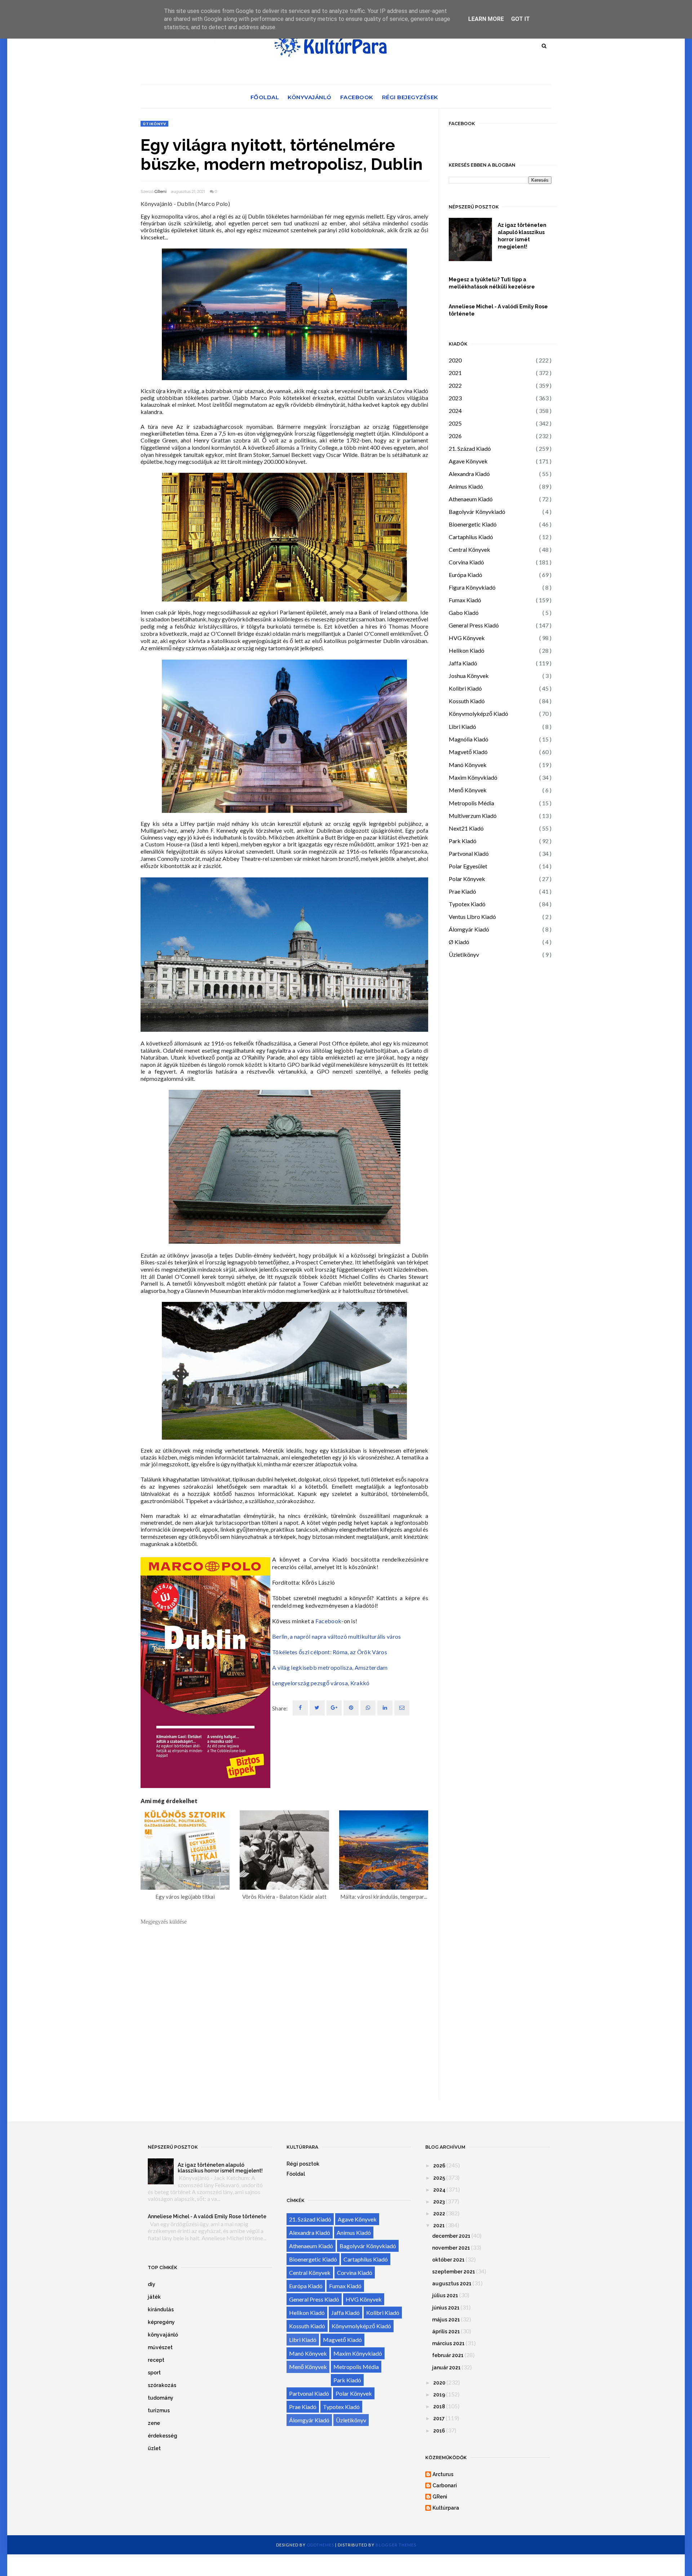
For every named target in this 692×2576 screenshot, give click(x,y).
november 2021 (451, 2248)
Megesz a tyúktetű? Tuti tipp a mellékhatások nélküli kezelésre (492, 283)
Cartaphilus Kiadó (471, 537)
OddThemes (320, 2545)
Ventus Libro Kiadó (472, 917)
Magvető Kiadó (468, 752)
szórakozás (162, 2385)
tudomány (161, 2398)
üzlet (154, 2448)
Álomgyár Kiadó (469, 929)
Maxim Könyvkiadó (473, 777)
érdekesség (163, 2436)
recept (156, 2360)
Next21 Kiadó (466, 828)
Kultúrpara (446, 2508)
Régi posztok (303, 2164)
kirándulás (161, 2309)
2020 (455, 360)
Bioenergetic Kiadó (473, 524)
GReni (161, 191)
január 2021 (446, 2368)
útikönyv (154, 124)
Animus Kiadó (466, 486)
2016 (439, 2431)
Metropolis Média (471, 803)
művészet (160, 2347)
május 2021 (446, 2320)
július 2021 (445, 2295)
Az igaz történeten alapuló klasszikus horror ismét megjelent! (522, 236)
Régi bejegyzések (410, 97)
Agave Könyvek (468, 461)
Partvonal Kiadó (469, 853)
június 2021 (446, 2308)
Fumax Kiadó (465, 600)
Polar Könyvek (467, 879)
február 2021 (448, 2355)
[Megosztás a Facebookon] (300, 1708)
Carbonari (445, 2485)
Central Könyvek (469, 549)
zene (154, 2423)
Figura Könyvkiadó (472, 587)
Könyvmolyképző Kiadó (478, 714)
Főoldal (265, 97)
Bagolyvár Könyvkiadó (477, 512)
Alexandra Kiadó (469, 474)
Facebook (357, 97)
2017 (439, 2418)
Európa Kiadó (465, 575)
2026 (455, 436)
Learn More (486, 19)
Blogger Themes (396, 2545)
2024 (455, 411)
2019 (439, 2395)
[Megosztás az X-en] (317, 1708)
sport (154, 2373)
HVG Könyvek (467, 638)
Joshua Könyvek (469, 676)
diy (152, 2284)
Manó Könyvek (468, 765)
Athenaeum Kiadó (471, 499)
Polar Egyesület (468, 866)
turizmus (159, 2410)
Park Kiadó (463, 841)
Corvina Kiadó (466, 562)
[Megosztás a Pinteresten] (402, 1708)
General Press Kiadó (474, 625)
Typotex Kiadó (467, 904)
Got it (520, 19)
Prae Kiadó (462, 891)
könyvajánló (163, 2335)
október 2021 (448, 2260)
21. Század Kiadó (470, 448)
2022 (455, 385)
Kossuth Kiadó (467, 701)
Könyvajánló (310, 97)
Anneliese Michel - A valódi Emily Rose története (498, 310)
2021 (455, 373)
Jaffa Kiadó (463, 663)
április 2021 (446, 2331)
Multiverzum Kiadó (473, 816)
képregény (161, 2322)
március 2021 (448, 2343)
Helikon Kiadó (467, 650)
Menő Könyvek (468, 790)
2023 (455, 398)
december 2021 (451, 2236)
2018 (439, 2407)
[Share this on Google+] (334, 1708)
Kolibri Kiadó (465, 688)
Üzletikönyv (464, 954)
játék (154, 2297)
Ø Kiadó (459, 942)
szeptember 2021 (454, 2272)
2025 (455, 423)
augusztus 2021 (452, 2284)
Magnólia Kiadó (469, 739)
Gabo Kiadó (464, 613)
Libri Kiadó (462, 726)
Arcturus (443, 2474)
